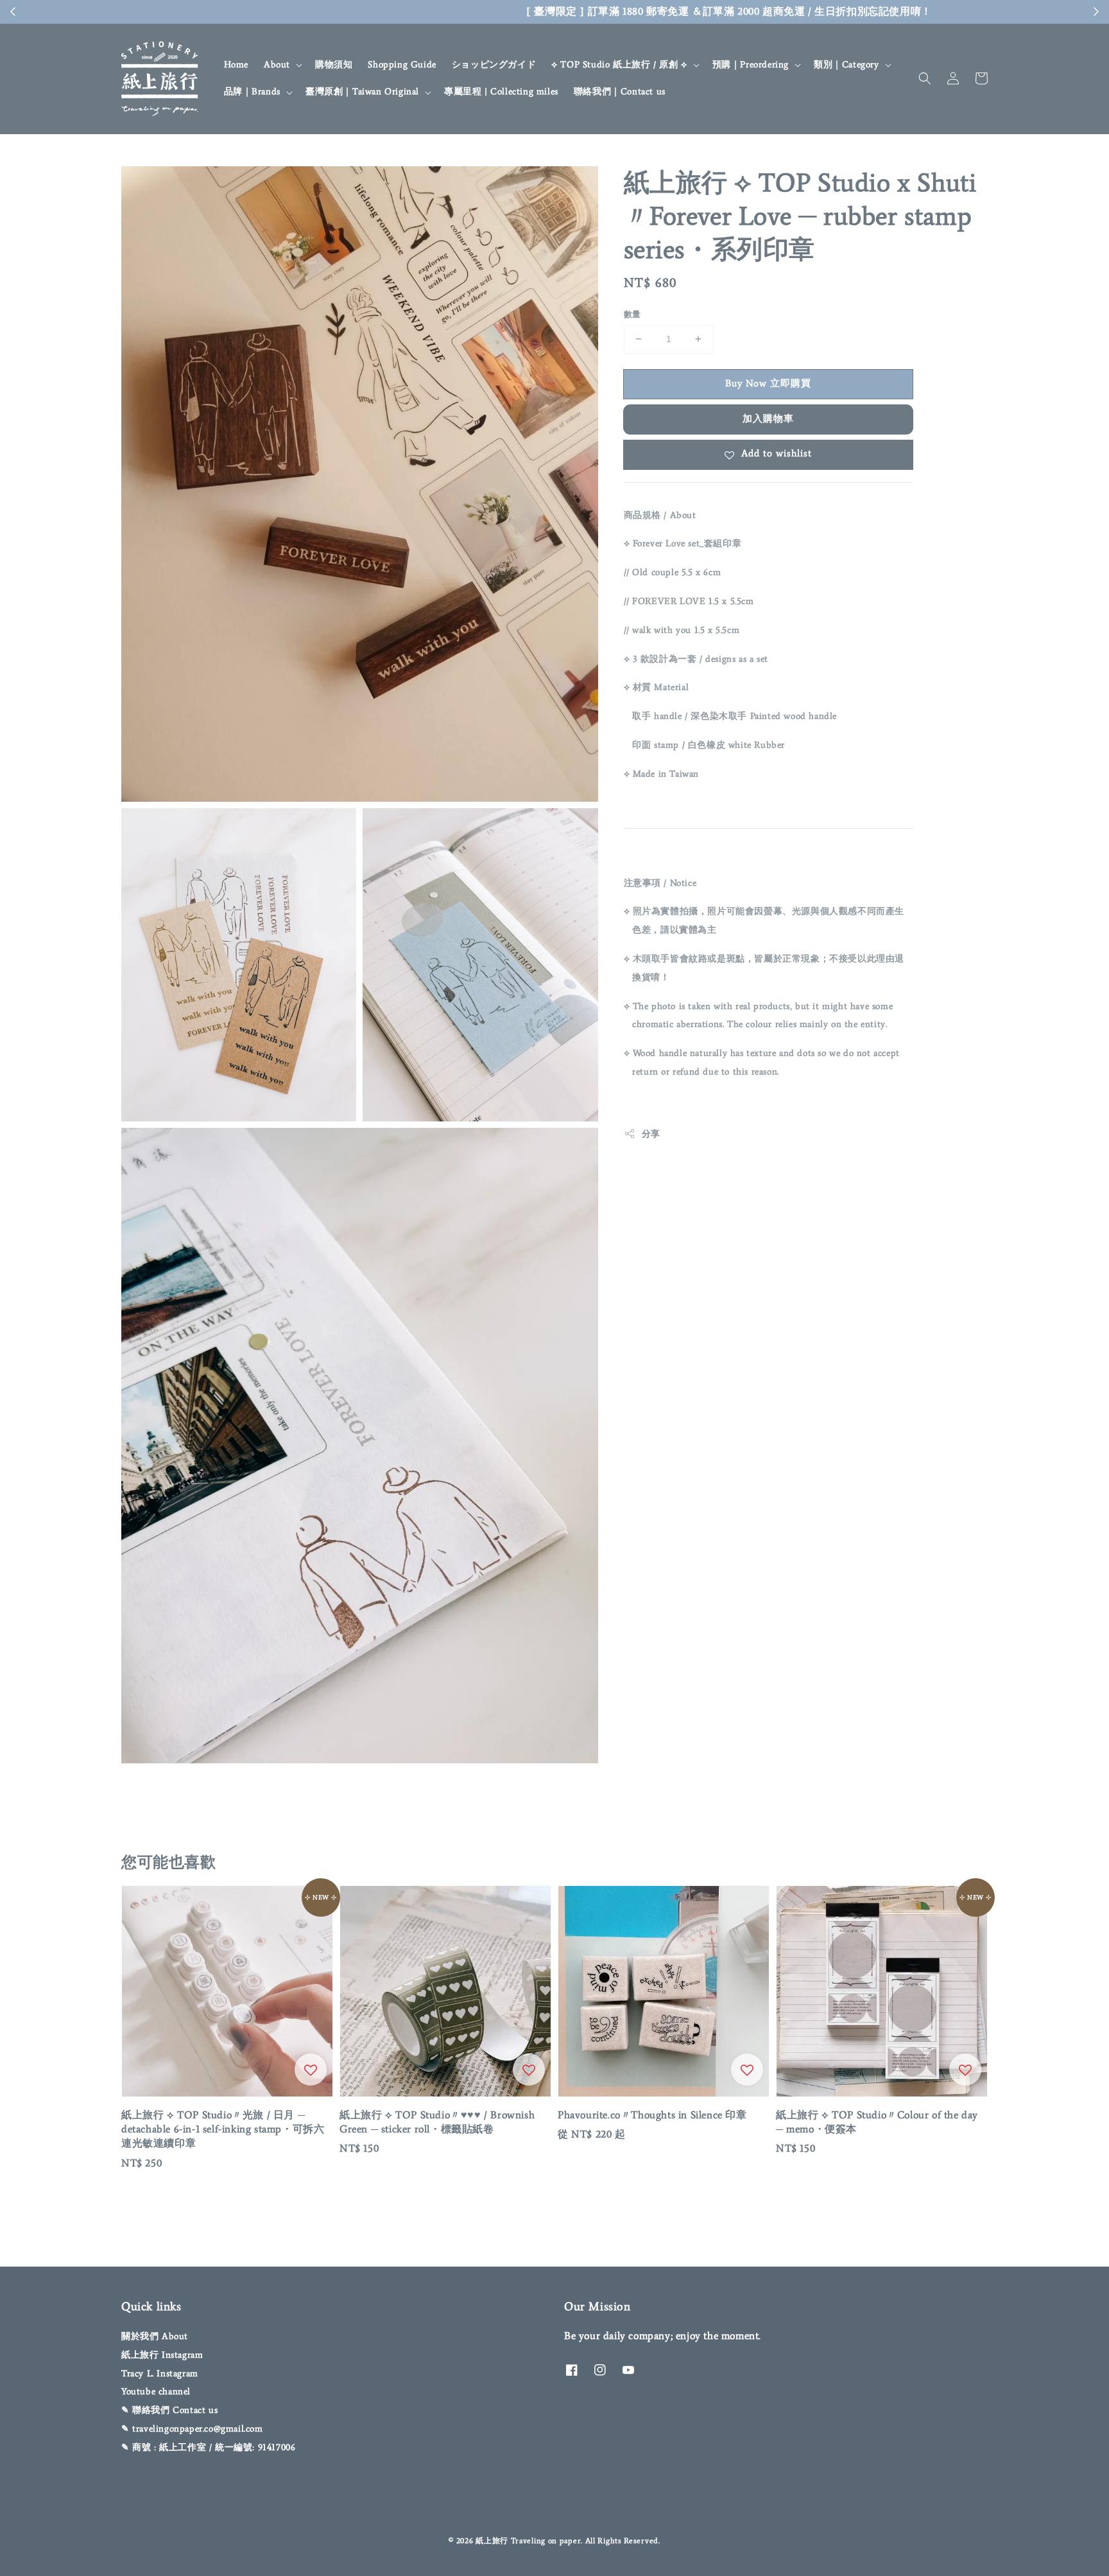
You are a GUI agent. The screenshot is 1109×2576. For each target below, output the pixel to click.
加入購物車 (768, 419)
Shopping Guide (402, 65)
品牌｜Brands (252, 91)
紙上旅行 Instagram (162, 2355)
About (277, 65)
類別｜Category (847, 65)
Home (236, 65)
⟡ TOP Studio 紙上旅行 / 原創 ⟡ (619, 65)
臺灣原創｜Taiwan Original (362, 91)
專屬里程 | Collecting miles (501, 91)
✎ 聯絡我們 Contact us (169, 2410)
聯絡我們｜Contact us (620, 91)
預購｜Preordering (751, 65)
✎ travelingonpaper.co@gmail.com (192, 2429)
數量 (632, 314)
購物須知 (334, 65)
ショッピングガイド (494, 65)
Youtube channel (156, 2391)
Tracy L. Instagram (160, 2373)
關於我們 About (155, 2336)
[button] (925, 78)
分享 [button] (651, 1134)
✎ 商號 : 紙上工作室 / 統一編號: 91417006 (208, 2447)
